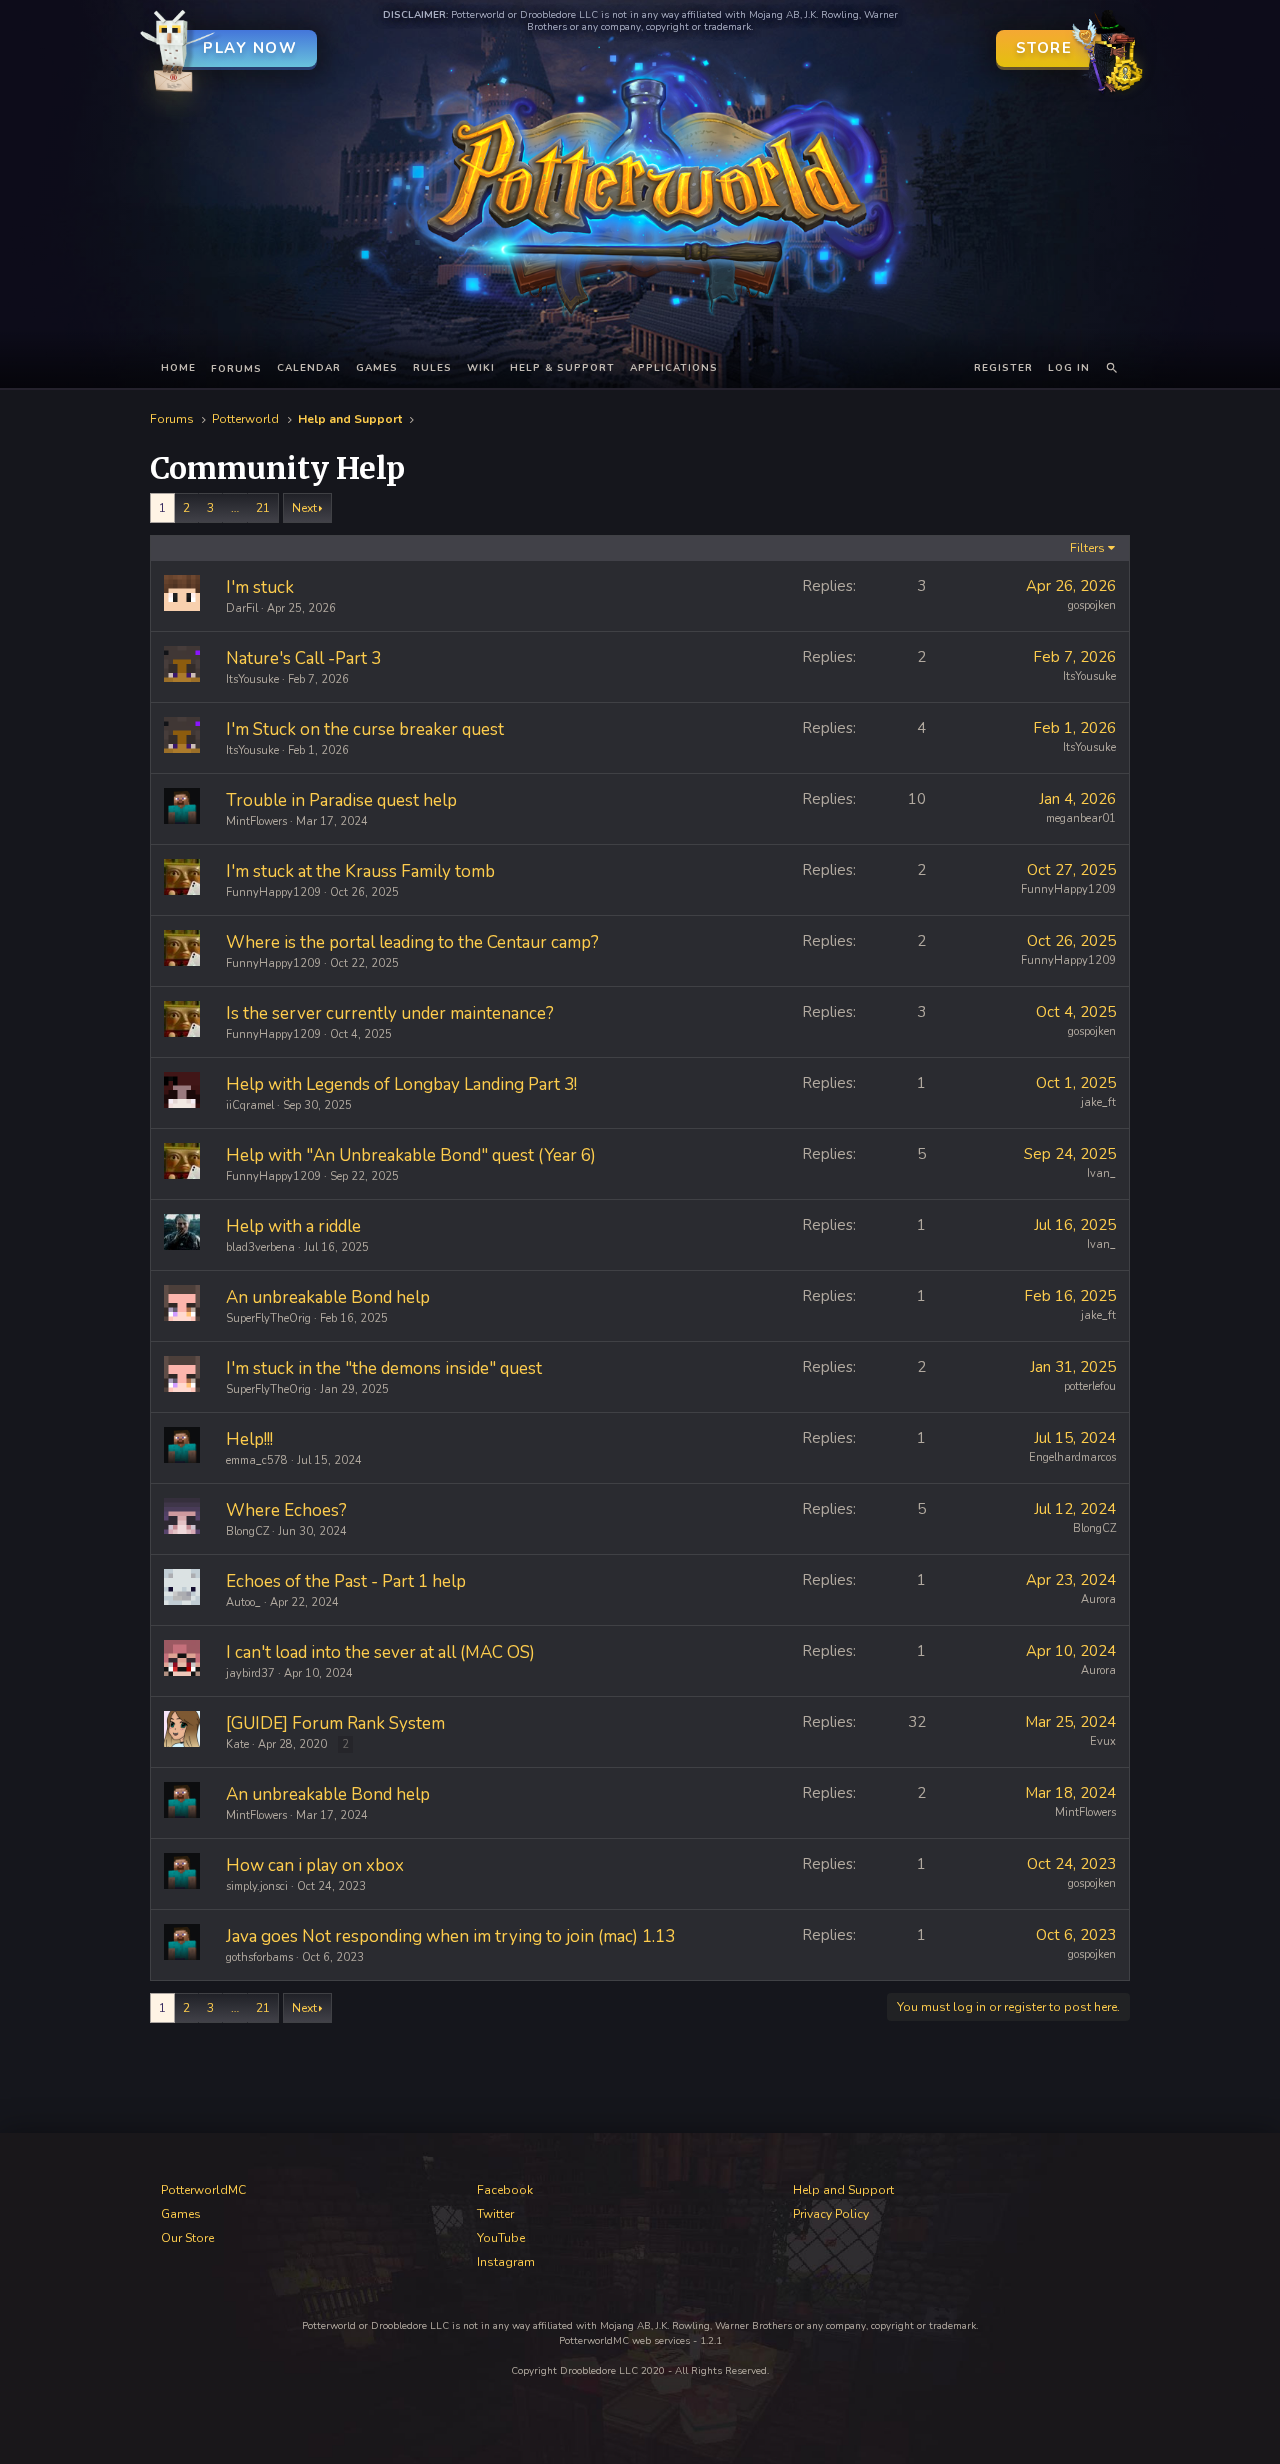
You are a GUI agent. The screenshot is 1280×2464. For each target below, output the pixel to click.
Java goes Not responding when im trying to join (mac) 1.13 (450, 1936)
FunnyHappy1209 (273, 892)
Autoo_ (243, 1602)
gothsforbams (259, 1957)
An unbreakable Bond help (328, 1297)
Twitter (495, 2214)
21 (263, 508)
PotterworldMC (203, 2190)
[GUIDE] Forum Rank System (335, 1723)
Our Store (187, 2238)
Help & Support (562, 368)
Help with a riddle (293, 1226)
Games (377, 368)
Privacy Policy (831, 2214)
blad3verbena (260, 1247)
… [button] (235, 508)
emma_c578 (257, 1460)
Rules (432, 368)
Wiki (481, 368)
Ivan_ (1101, 1173)
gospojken (1092, 605)
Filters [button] (1087, 548)
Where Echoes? (286, 1510)
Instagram (506, 2262)
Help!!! (249, 1439)
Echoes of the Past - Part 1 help (346, 1581)
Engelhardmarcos (1072, 1457)
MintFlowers (256, 821)
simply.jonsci (257, 1886)
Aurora (1098, 1599)
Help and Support (843, 2190)
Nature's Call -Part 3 (303, 658)
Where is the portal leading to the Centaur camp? (412, 942)
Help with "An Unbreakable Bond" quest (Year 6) (411, 1155)
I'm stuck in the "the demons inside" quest (384, 1368)
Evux (1103, 1741)
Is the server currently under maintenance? (390, 1013)
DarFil (242, 608)
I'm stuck (260, 587)
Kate (237, 1744)
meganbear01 (1081, 818)
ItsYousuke (252, 679)
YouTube (501, 2238)
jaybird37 (250, 1673)
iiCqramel (250, 1105)
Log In (1069, 368)
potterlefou (1090, 1386)
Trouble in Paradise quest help (341, 800)
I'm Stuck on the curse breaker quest (365, 729)
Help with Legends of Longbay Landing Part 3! (401, 1084)
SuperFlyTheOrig (268, 1318)
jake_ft (1098, 1102)
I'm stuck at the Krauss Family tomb (360, 871)
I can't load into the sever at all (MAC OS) (380, 1652)
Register (1003, 368)
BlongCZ (247, 1531)
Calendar (309, 368)
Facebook (505, 2190)
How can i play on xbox (315, 1865)
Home (178, 368)
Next (304, 508)
